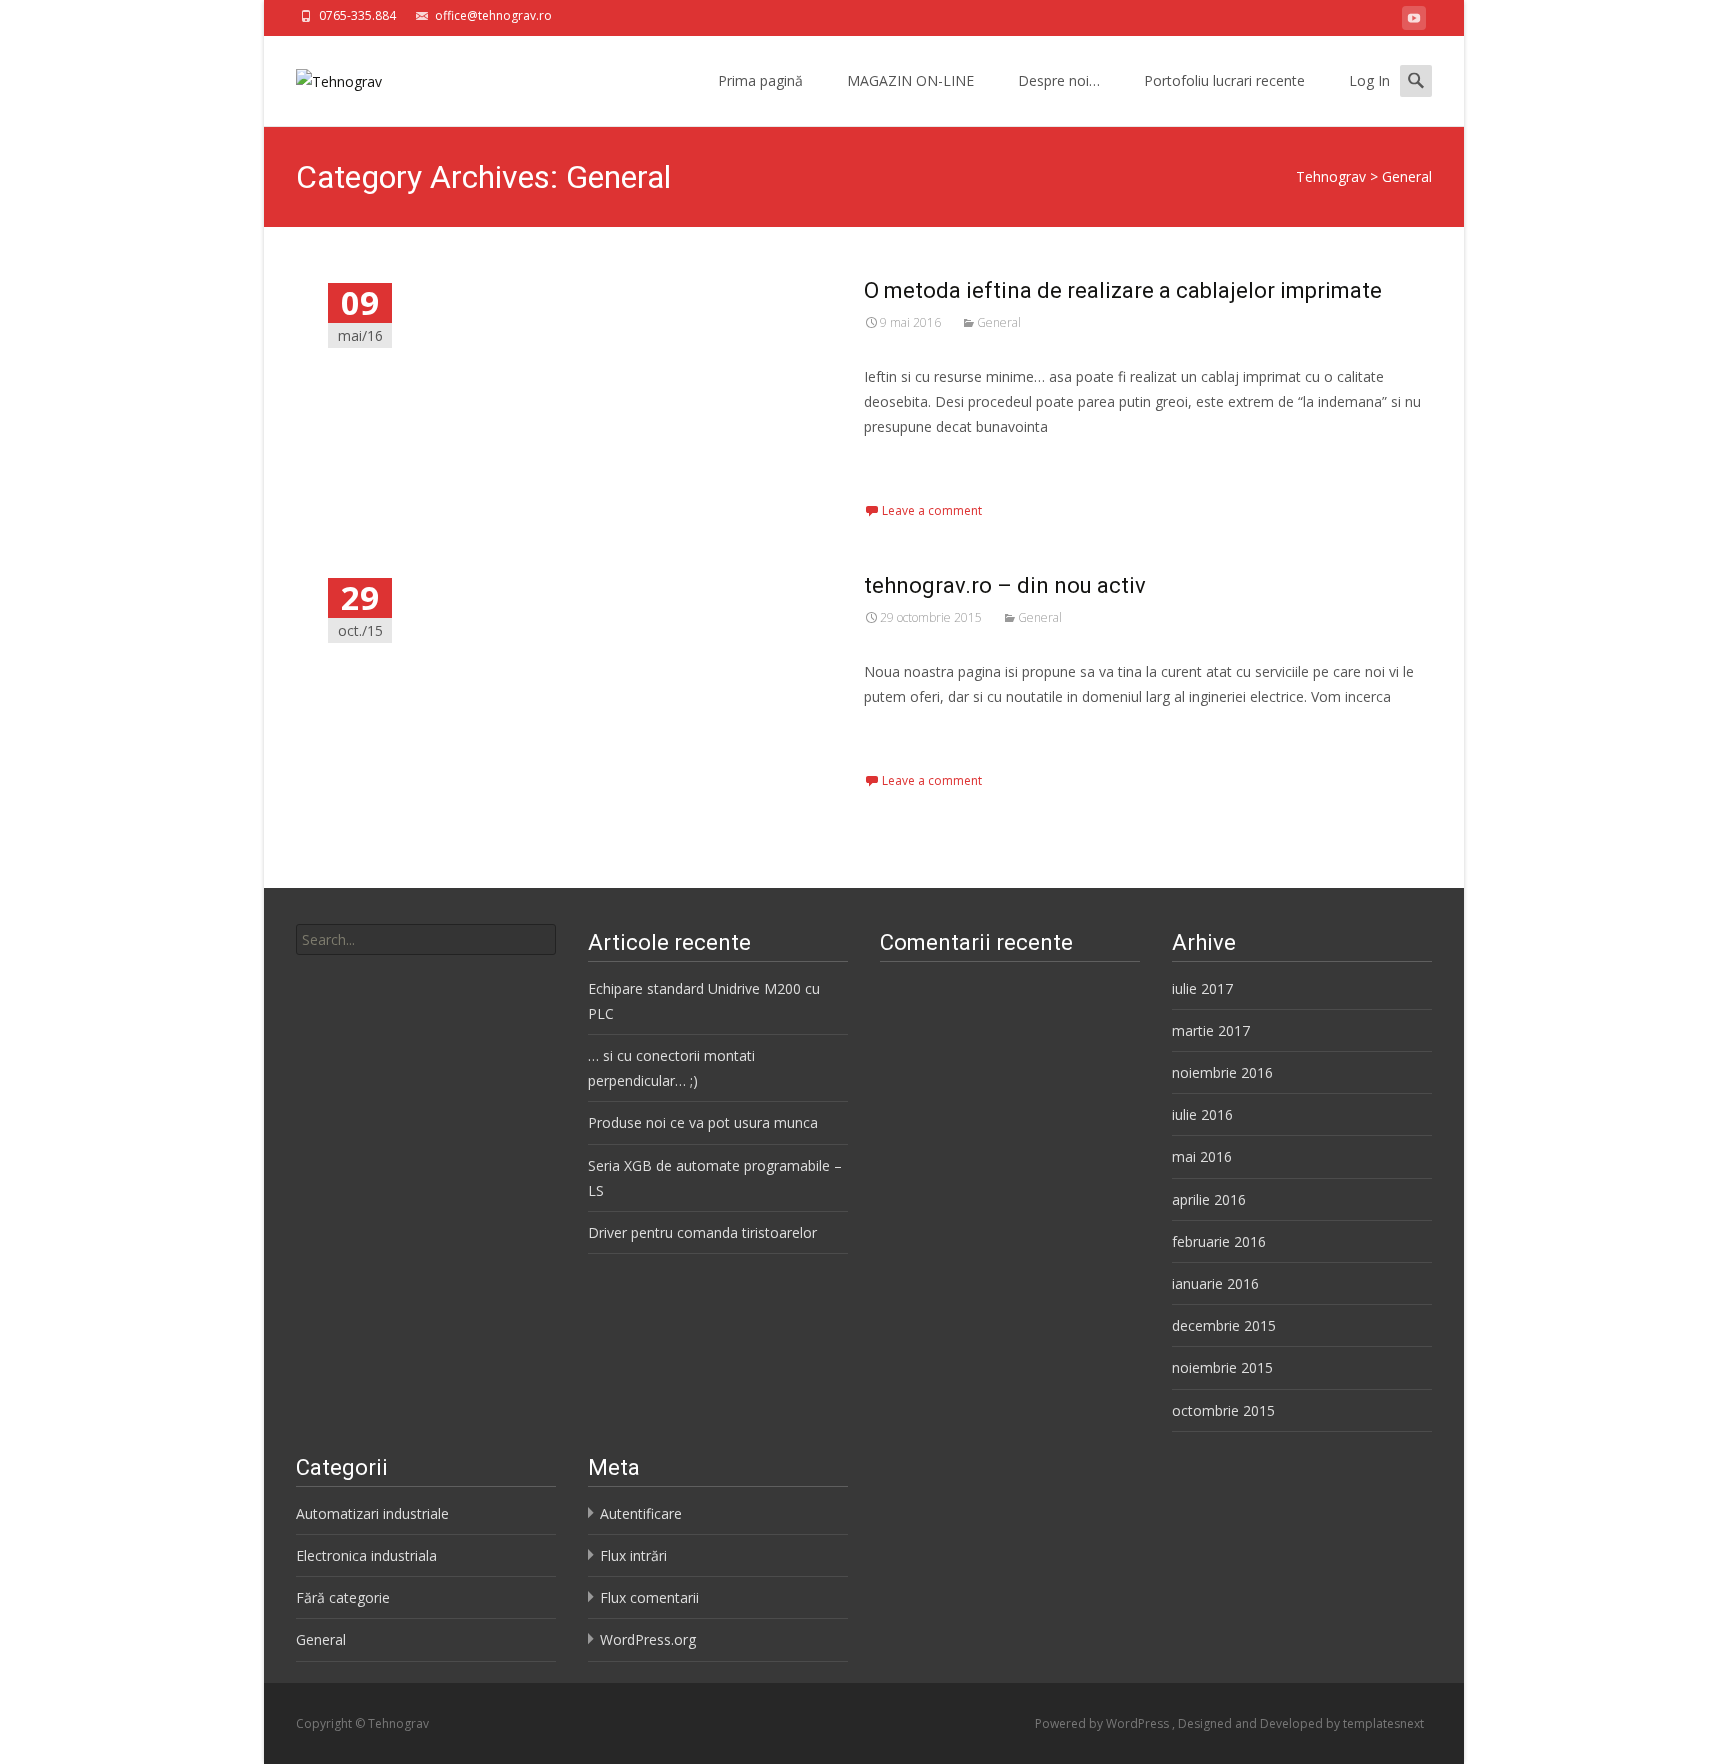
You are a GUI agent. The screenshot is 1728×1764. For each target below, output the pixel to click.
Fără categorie (343, 1597)
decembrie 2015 (1224, 1325)
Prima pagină (760, 80)
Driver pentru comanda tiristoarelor (702, 1232)
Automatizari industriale (372, 1513)
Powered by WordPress (1103, 1723)
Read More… (908, 463)
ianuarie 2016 (1215, 1283)
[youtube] (1414, 21)
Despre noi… (1059, 80)
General (999, 322)
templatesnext (1383, 1723)
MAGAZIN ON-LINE (910, 80)
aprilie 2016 (1209, 1199)
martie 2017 (1211, 1030)
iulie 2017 (1202, 988)
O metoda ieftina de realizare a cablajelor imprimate (1123, 290)
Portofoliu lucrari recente (1224, 80)
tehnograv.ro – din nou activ (1005, 585)
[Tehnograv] (323, 76)
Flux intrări (633, 1555)
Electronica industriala (366, 1555)
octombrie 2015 (1223, 1410)
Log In (1369, 80)
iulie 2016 (1202, 1114)
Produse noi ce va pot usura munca (703, 1122)
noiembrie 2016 (1222, 1072)
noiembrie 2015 (1222, 1367)
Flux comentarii (649, 1597)
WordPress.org (648, 1639)
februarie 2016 (1219, 1241)
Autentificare (641, 1513)
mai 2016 (1202, 1156)
